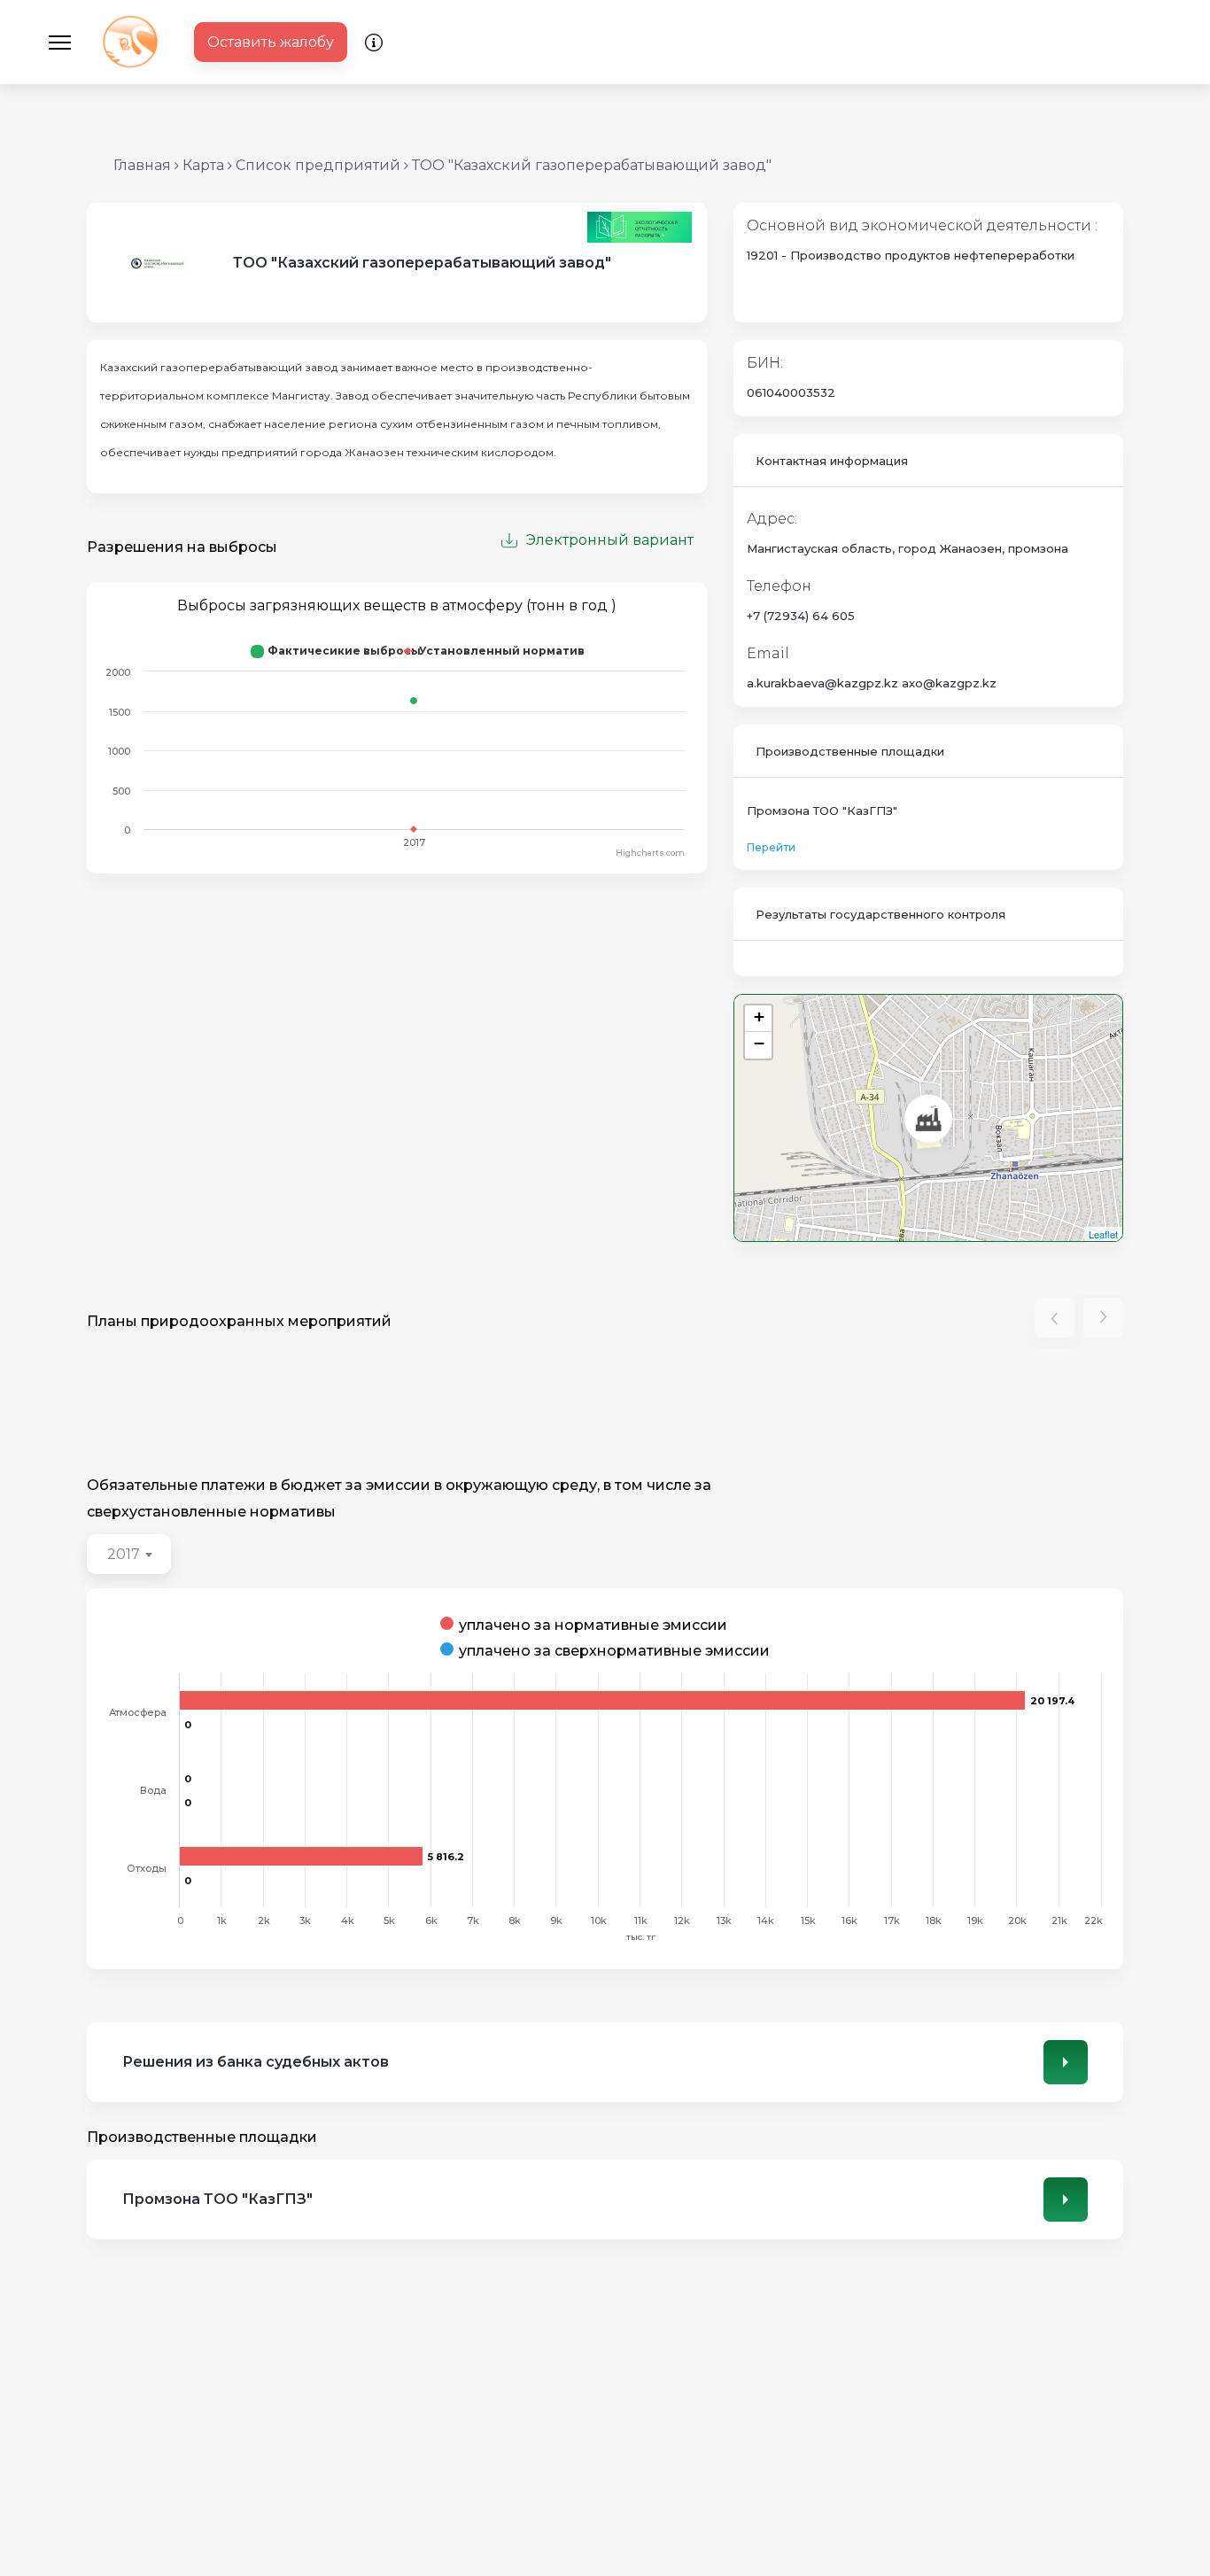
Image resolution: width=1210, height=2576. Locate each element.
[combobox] (129, 1554)
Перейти (771, 847)
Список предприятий (318, 165)
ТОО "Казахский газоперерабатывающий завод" (592, 165)
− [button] (759, 1043)
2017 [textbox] (124, 1554)
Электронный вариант (610, 540)
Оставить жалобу (271, 42)
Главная (142, 165)
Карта (203, 165)
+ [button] (759, 1016)
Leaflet (1103, 1234)
